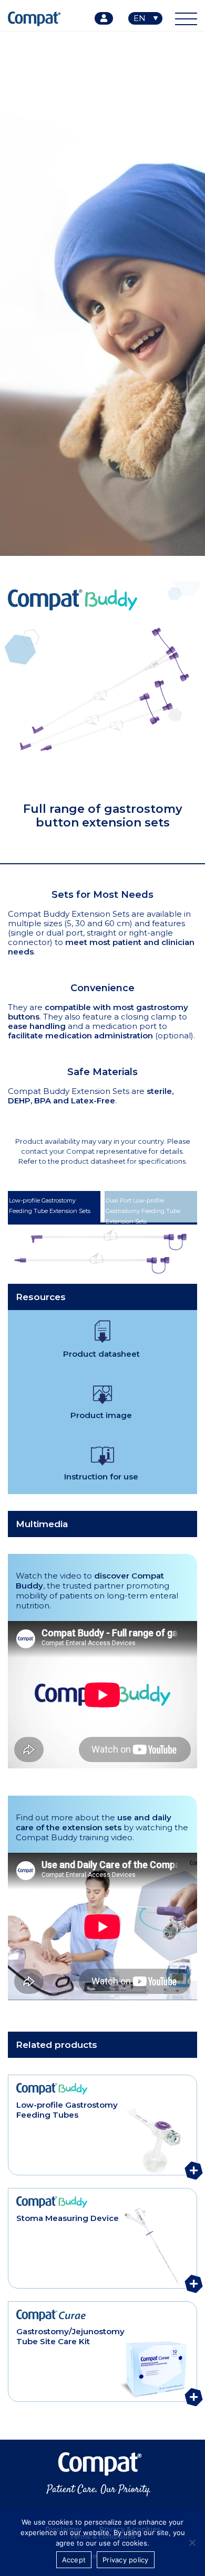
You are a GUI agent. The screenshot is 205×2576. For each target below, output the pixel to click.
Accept (74, 2560)
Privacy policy (126, 2560)
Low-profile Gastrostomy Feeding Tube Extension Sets (50, 1206)
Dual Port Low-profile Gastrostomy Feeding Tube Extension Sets (143, 1210)
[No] (192, 2542)
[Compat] (102, 2474)
